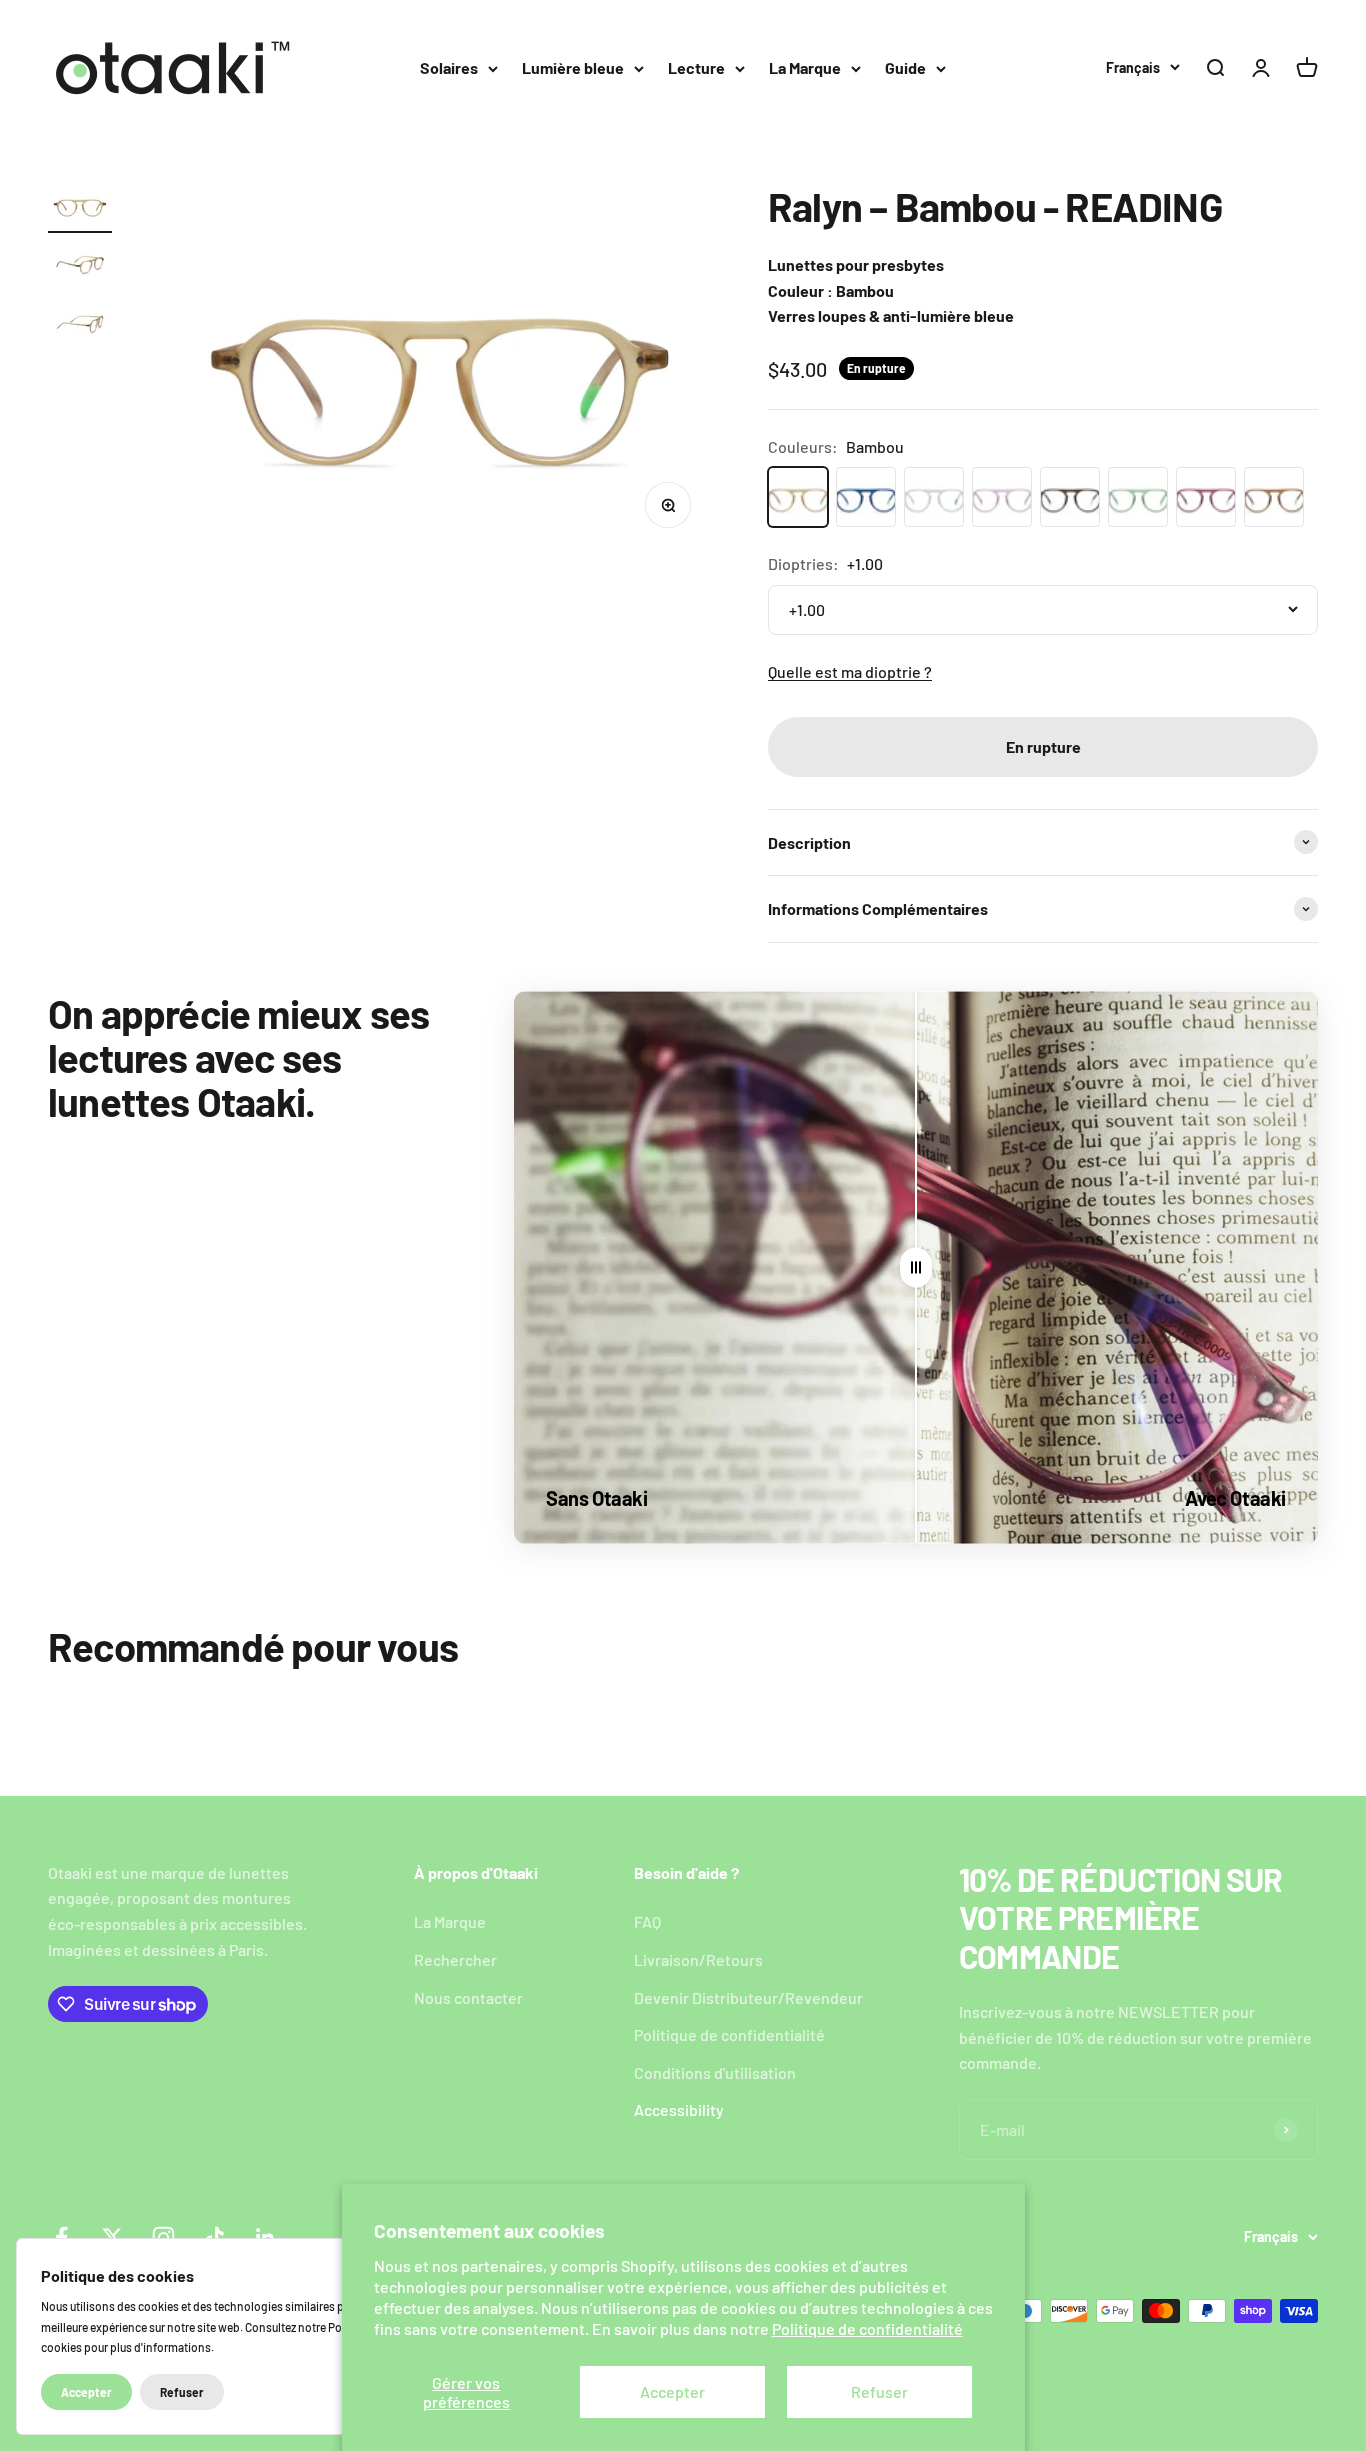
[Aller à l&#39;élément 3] (80, 326)
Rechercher (455, 1959)
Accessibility (679, 2109)
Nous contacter (468, 1997)
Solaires (449, 67)
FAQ (647, 1921)
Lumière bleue (573, 67)
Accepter (672, 2391)
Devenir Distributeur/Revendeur (748, 1997)
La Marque (805, 67)
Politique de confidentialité (867, 2328)
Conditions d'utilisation (715, 2072)
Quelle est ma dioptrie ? (850, 671)
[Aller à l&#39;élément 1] (80, 208)
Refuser (879, 2391)
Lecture (696, 67)
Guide (905, 67)
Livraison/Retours (698, 1959)
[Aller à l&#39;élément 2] (80, 267)
